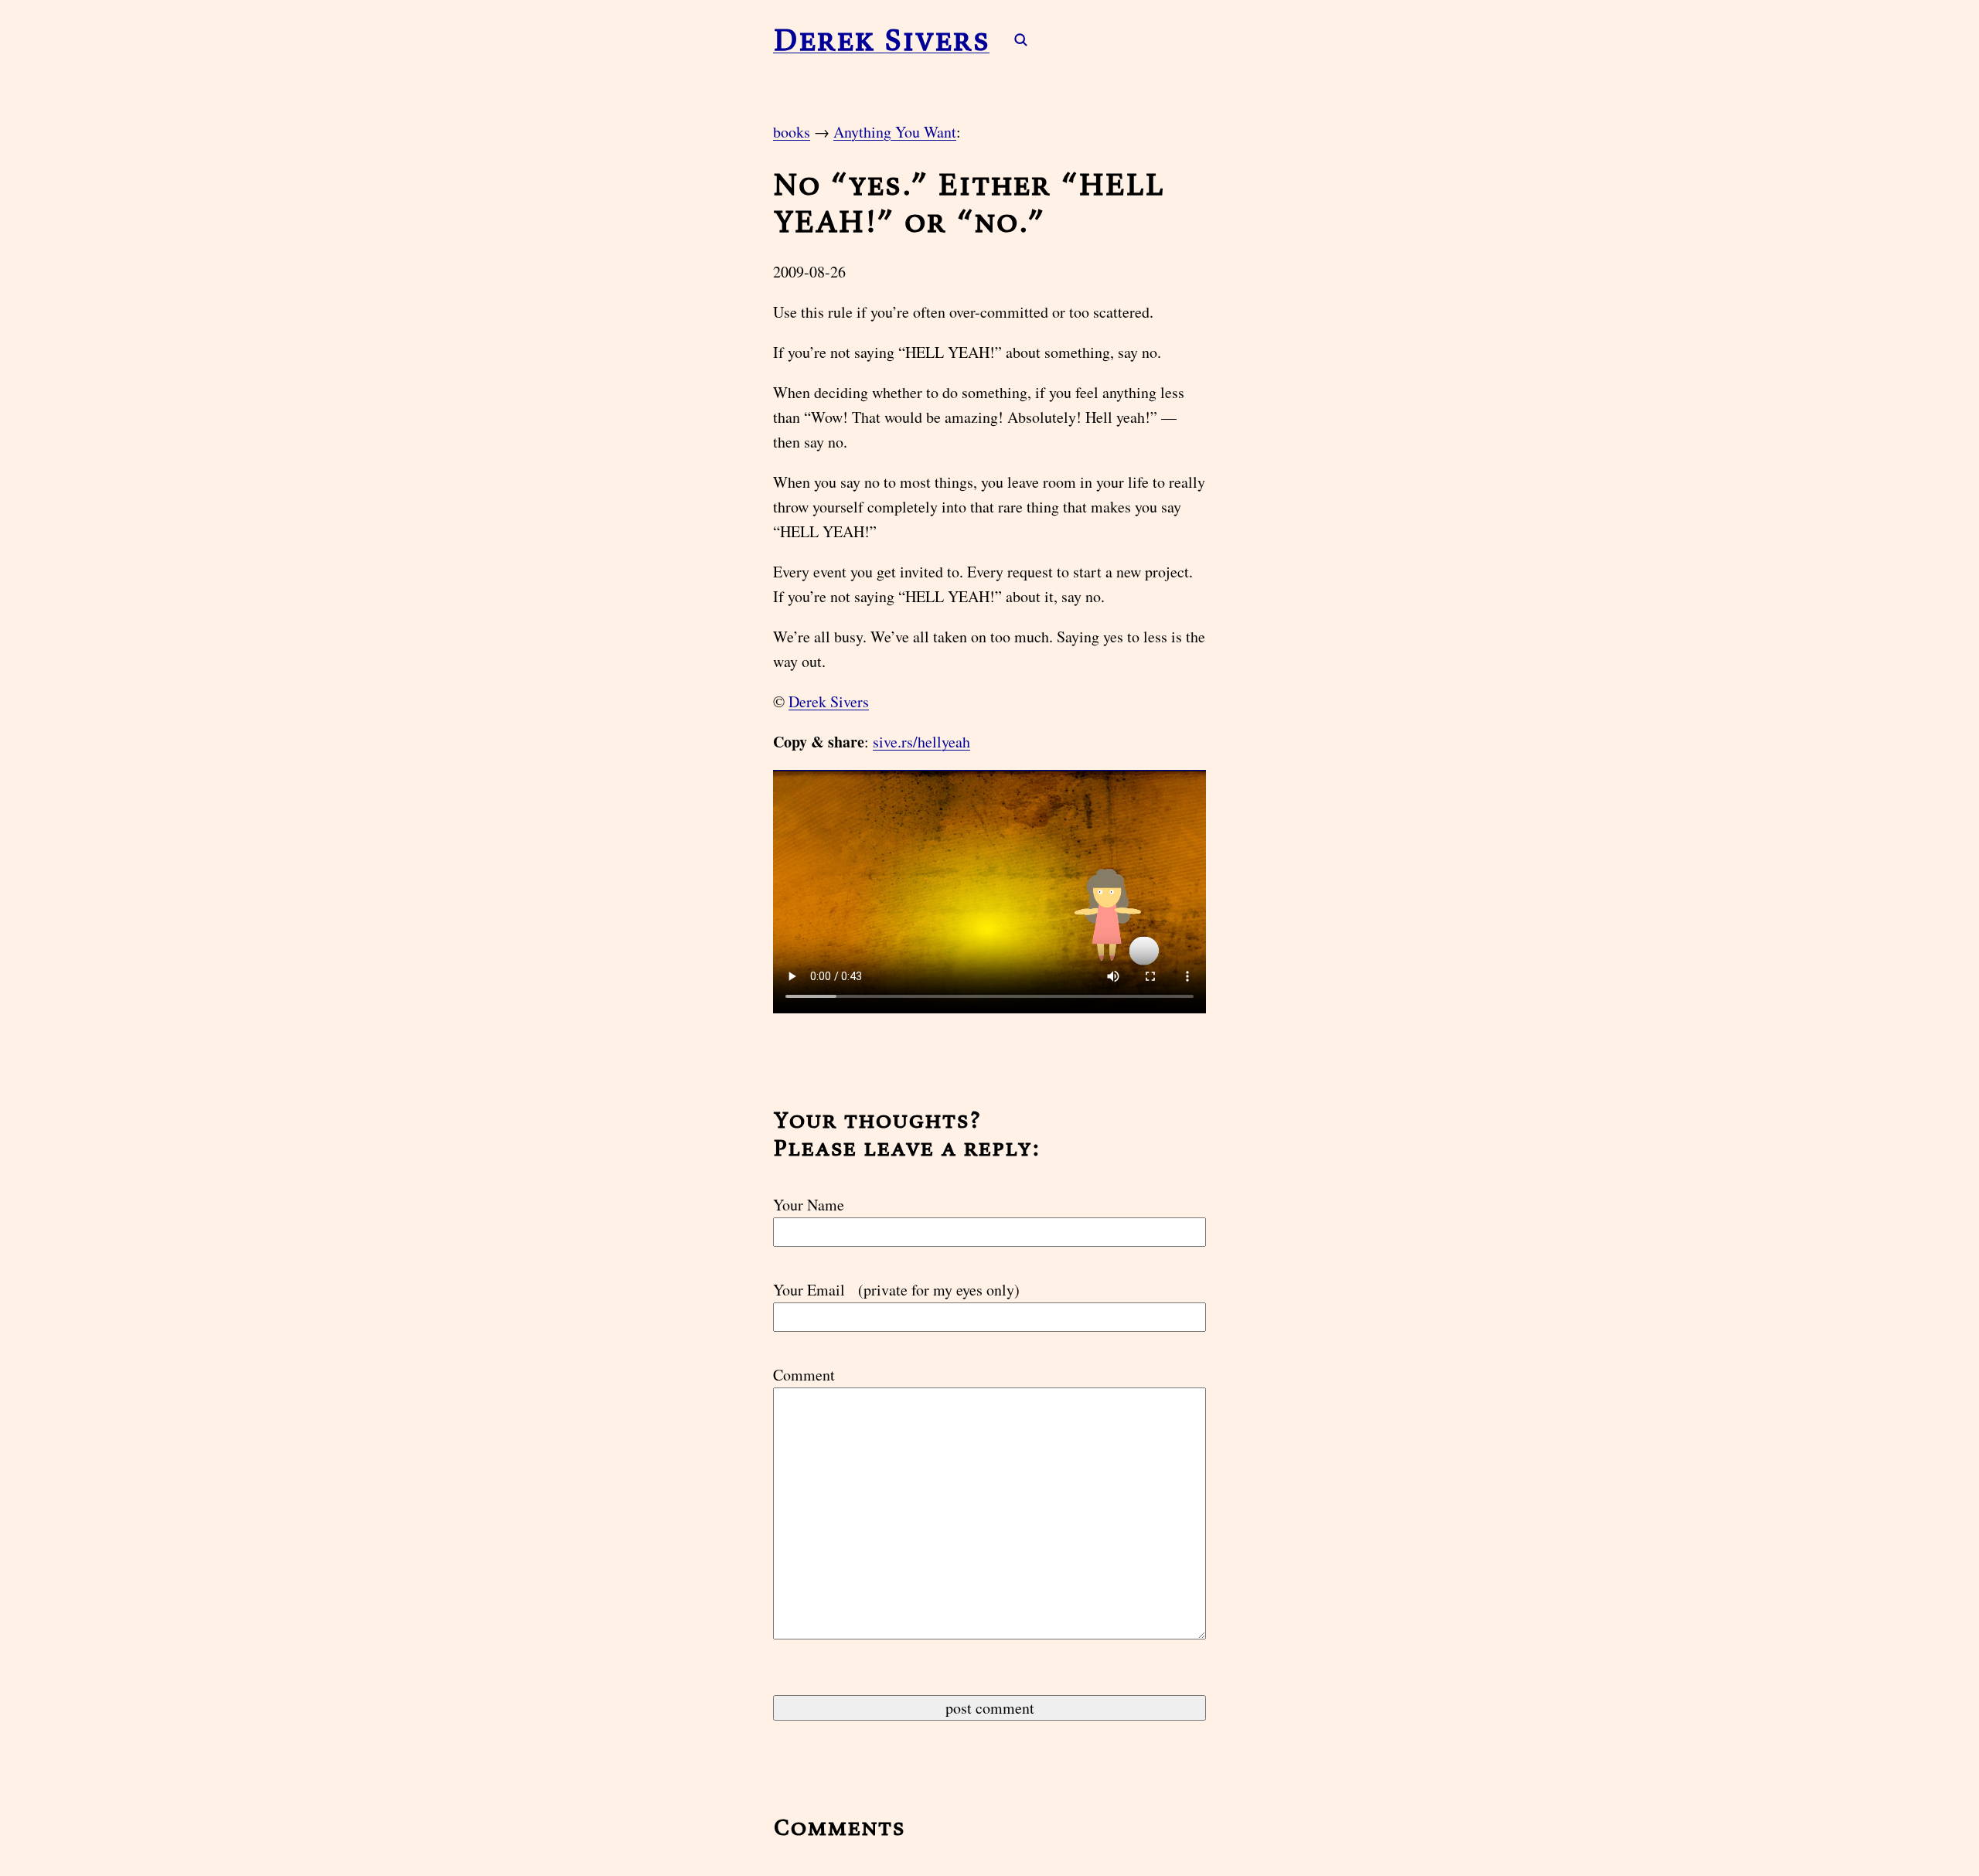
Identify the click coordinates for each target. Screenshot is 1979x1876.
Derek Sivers (881, 39)
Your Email (896, 1290)
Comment (804, 1375)
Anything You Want (895, 132)
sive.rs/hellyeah (921, 742)
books (792, 132)
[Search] (1013, 39)
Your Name (809, 1205)
